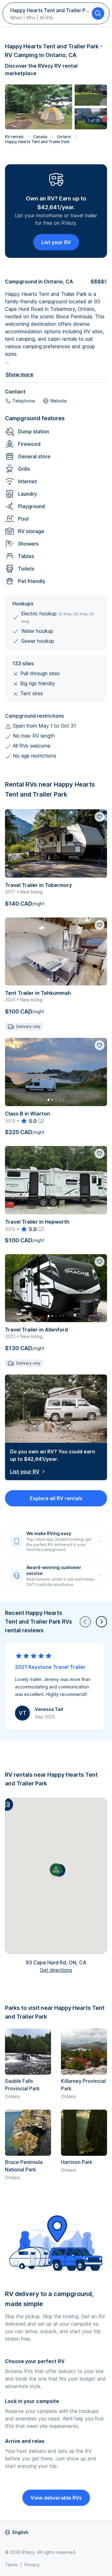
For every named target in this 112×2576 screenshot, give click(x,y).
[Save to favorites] (100, 817)
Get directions (56, 1970)
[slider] (28, 1121)
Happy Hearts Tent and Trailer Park (37, 142)
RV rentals (14, 137)
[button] (7, 1804)
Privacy (32, 2565)
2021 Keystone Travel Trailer (50, 1667)
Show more (19, 374)
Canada (40, 137)
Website (58, 401)
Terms (11, 2565)
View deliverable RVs (56, 2498)
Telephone (24, 401)
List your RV (56, 242)
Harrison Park (77, 2162)
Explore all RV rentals (56, 1498)
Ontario (64, 137)
